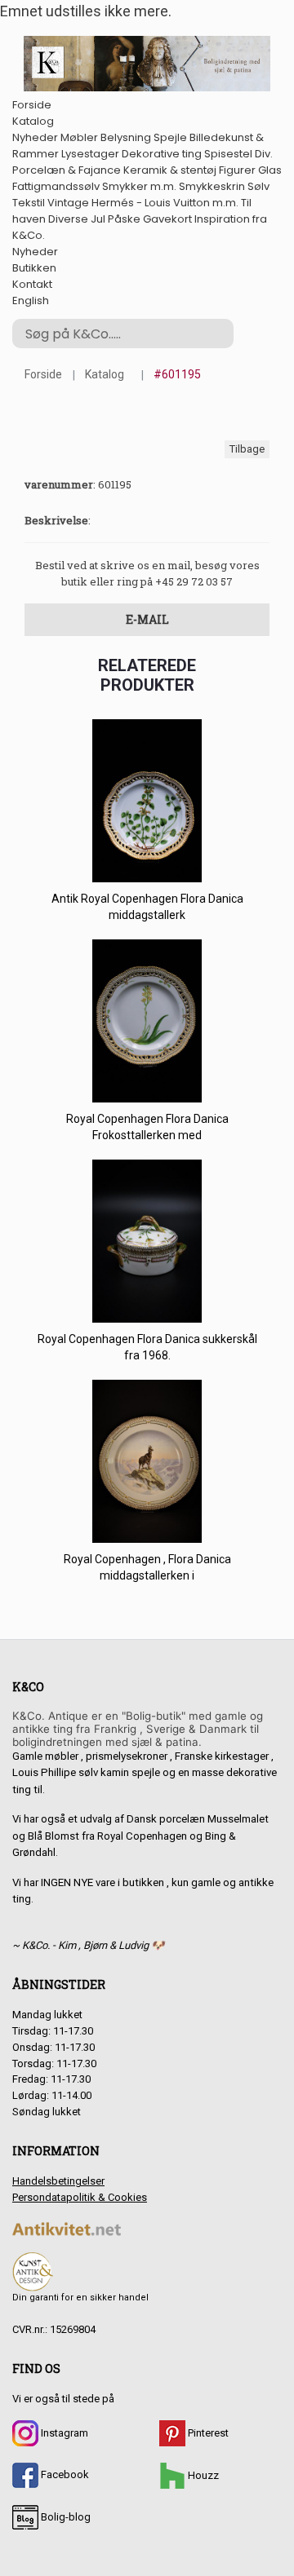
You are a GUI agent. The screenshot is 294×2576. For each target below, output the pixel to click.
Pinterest (207, 2433)
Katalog (33, 121)
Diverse (68, 219)
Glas (270, 170)
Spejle (170, 137)
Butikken (34, 268)
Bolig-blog (65, 2517)
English (31, 300)
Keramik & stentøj (170, 170)
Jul (98, 219)
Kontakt (32, 284)
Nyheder (35, 137)
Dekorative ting (162, 154)
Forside (32, 105)
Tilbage (247, 449)
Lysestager (90, 154)
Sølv (258, 186)
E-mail (147, 619)
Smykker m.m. (139, 186)
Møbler (79, 137)
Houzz (202, 2475)
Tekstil (29, 203)
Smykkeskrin (212, 186)
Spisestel (228, 154)
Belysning (126, 137)
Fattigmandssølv (56, 186)
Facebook (64, 2474)
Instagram (63, 2433)
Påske (124, 219)
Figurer (237, 170)
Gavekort (167, 219)
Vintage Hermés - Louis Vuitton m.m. (143, 203)
